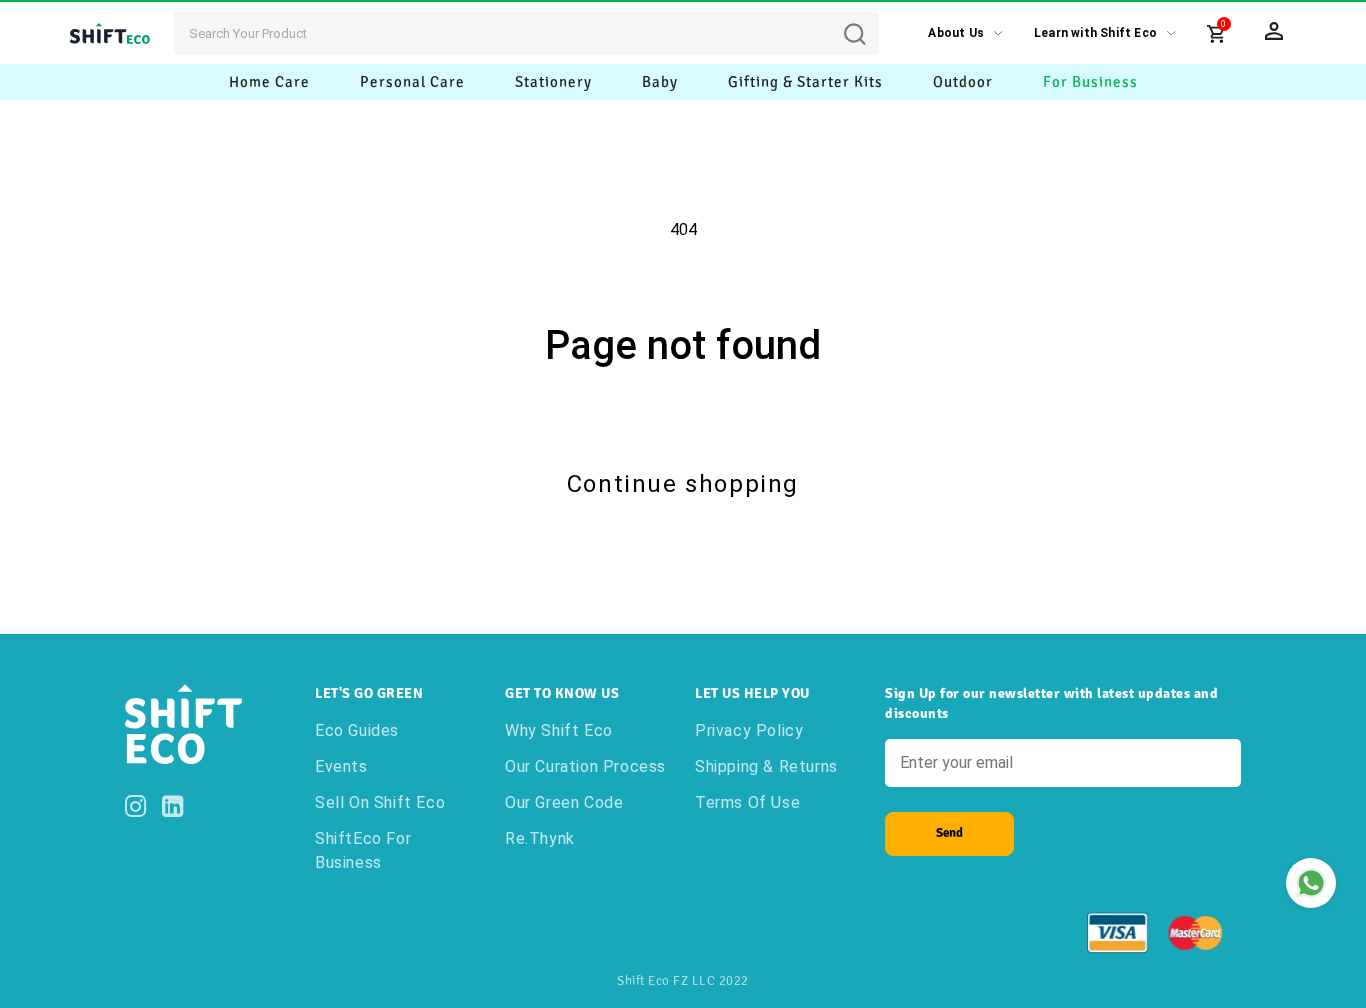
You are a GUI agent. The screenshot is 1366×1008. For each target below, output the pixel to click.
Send (949, 833)
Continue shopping (683, 484)
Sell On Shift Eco (380, 802)
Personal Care (412, 82)
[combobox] (526, 33)
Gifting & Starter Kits (805, 82)
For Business (1090, 82)
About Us (956, 33)
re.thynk (540, 838)
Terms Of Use (747, 802)
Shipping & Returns (766, 766)
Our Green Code (564, 802)
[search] (870, 19)
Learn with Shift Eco (1095, 33)
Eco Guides (357, 730)
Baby (660, 82)
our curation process (585, 766)
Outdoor (963, 82)
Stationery (553, 82)
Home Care (269, 82)
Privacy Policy (749, 730)
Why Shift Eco (559, 730)
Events (341, 766)
